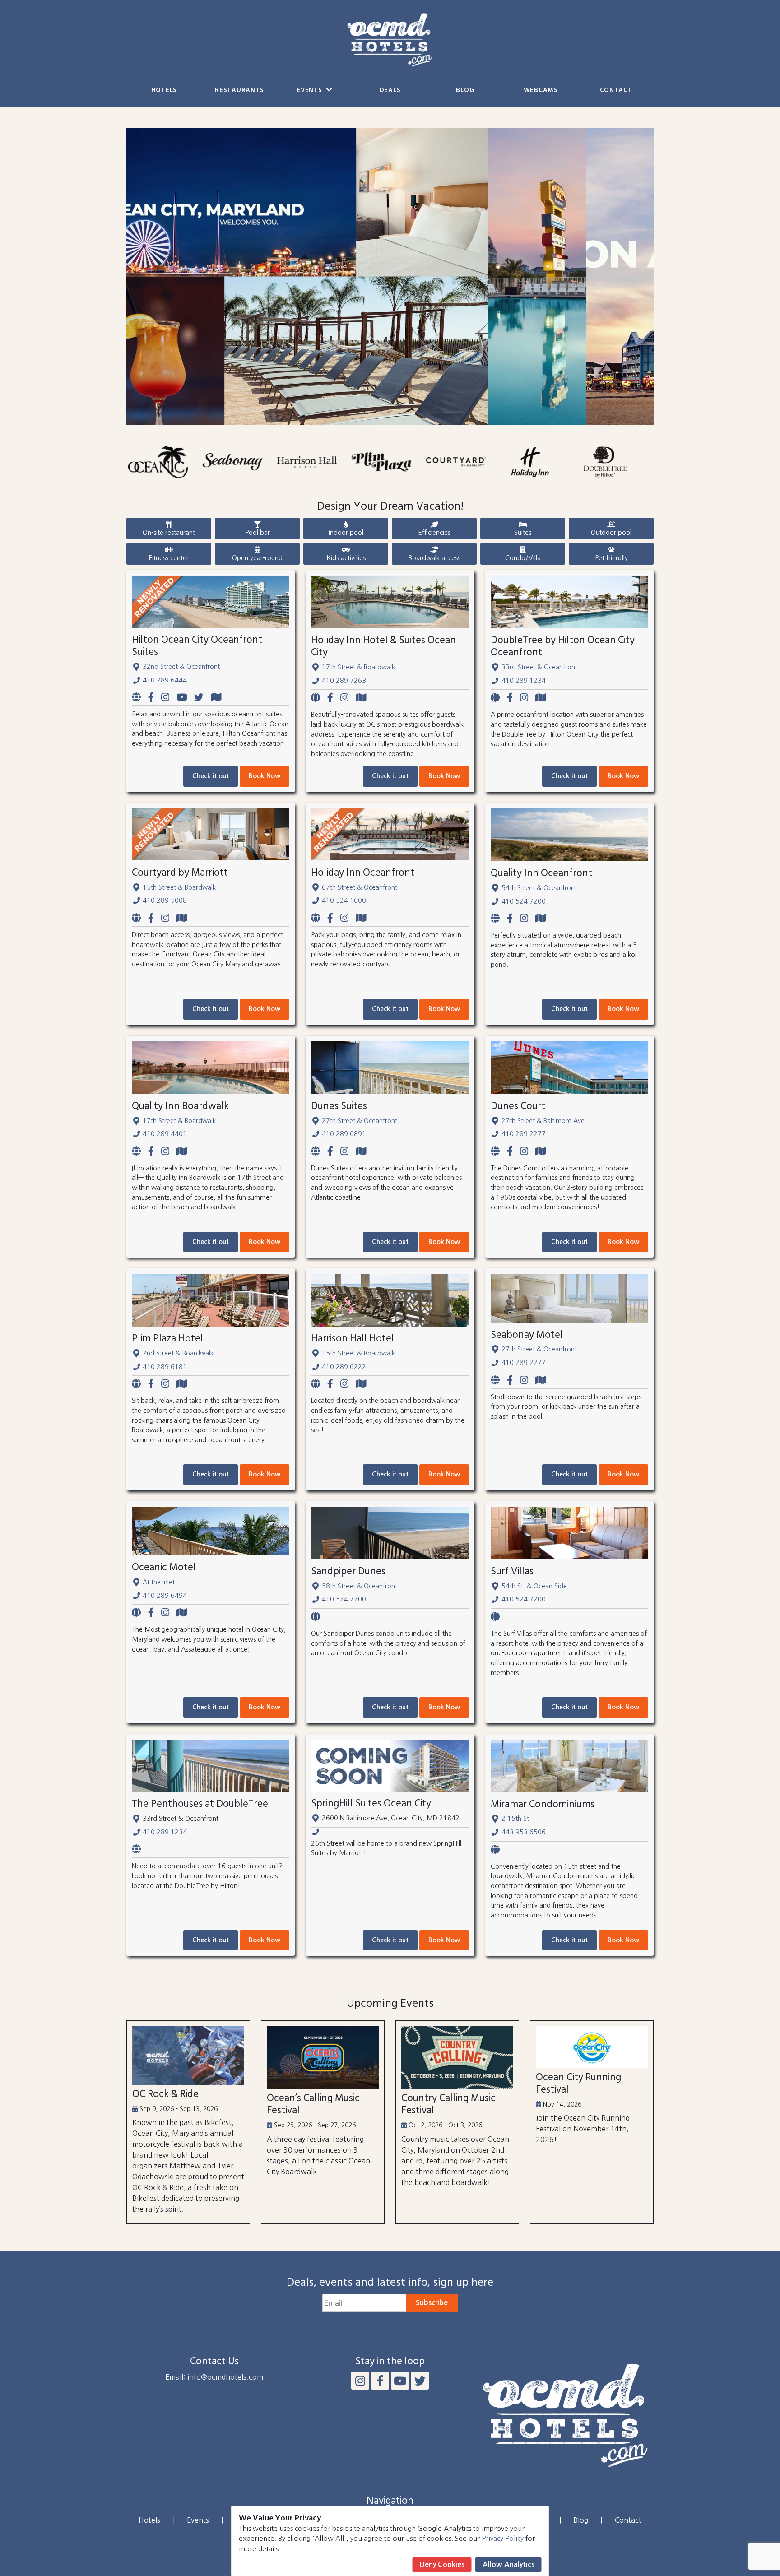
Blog (465, 91)
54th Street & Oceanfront (539, 888)
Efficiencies (434, 533)
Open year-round (257, 558)
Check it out (211, 776)
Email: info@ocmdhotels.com (214, 2377)
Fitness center (169, 558)
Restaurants (239, 91)
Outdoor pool (611, 533)
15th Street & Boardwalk (179, 887)
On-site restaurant (169, 533)
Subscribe (432, 2303)
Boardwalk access (434, 558)
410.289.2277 (524, 1134)
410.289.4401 (165, 1134)
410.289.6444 (165, 680)
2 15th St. (516, 1819)
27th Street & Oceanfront (360, 1121)
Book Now (265, 776)
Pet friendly (611, 558)
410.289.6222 (344, 1367)
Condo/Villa (523, 558)
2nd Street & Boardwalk (178, 1353)
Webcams (541, 91)
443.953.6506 (524, 1832)
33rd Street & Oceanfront (539, 667)
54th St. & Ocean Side (534, 1586)
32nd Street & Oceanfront (181, 667)
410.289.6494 (165, 1596)
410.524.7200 (524, 901)
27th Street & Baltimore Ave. (544, 1121)
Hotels (164, 91)
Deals (390, 91)
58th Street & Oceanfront (360, 1586)
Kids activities (346, 558)
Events (310, 91)
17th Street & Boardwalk (358, 667)
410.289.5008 (165, 900)
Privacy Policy (503, 2538)
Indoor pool (346, 533)
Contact (616, 91)
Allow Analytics (508, 2564)
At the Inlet (159, 1582)
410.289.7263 (344, 681)
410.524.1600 (344, 900)
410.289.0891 (344, 1134)
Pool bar (258, 533)
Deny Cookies (442, 2564)
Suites (523, 533)
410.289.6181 (165, 1367)
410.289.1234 (524, 681)
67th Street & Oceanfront (360, 887)
